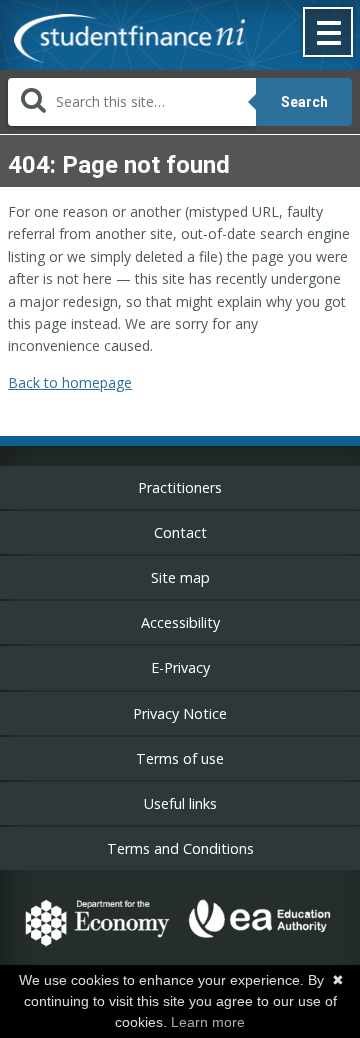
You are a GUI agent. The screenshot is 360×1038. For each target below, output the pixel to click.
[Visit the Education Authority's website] (260, 948)
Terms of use (180, 758)
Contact (180, 532)
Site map (180, 577)
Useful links (180, 803)
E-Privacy (180, 667)
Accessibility (180, 622)
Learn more (208, 1022)
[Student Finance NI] (122, 40)
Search (304, 102)
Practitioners (180, 487)
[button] (329, 34)
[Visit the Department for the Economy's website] (97, 948)
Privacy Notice (180, 713)
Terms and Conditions (180, 848)
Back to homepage (70, 382)
